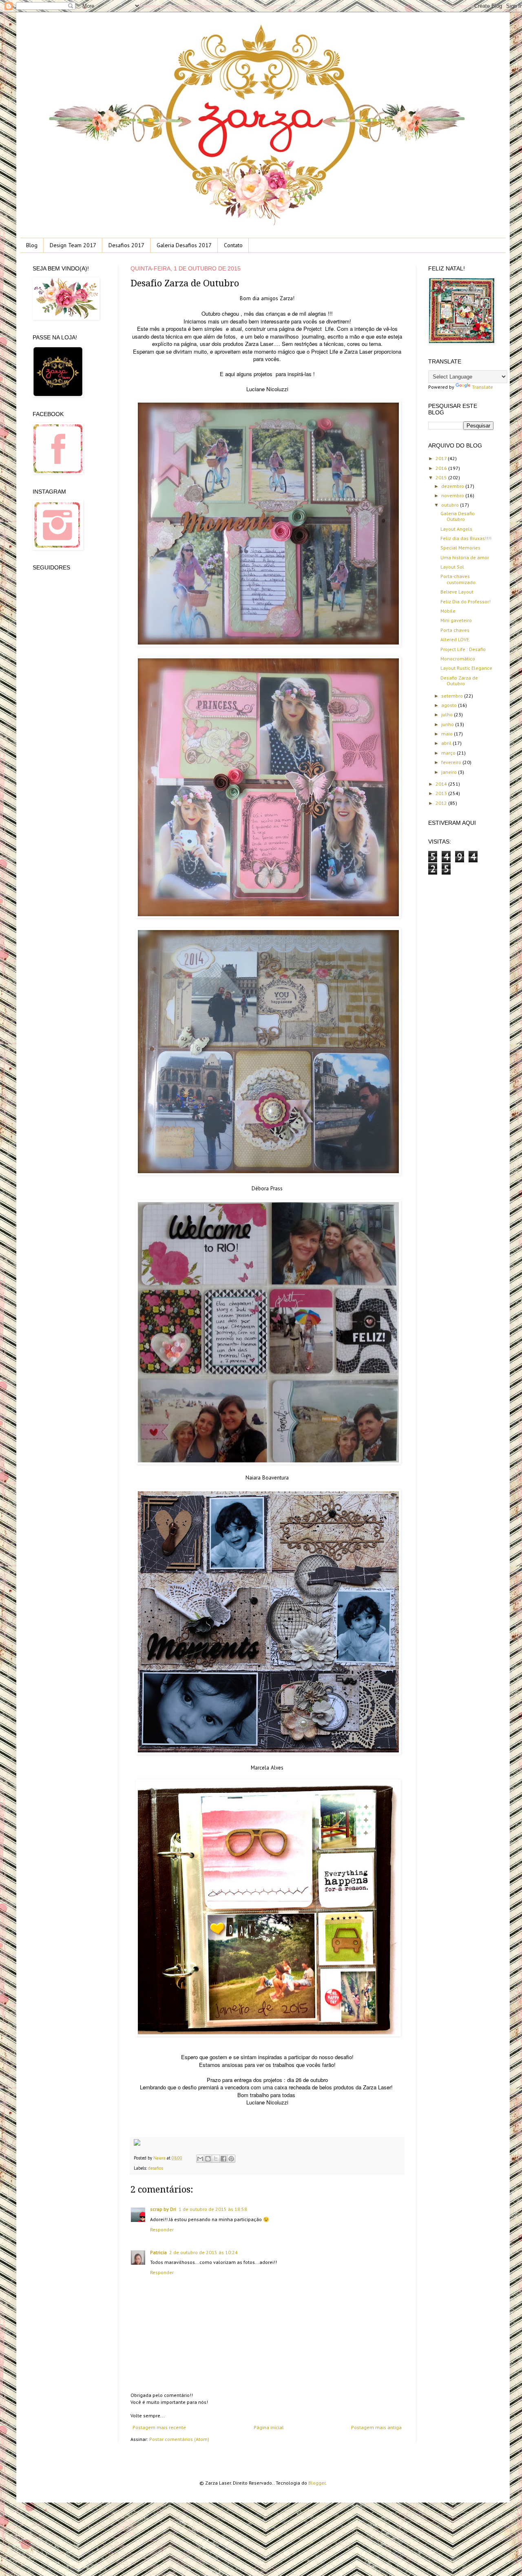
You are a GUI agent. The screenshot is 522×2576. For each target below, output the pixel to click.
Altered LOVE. (455, 639)
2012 (442, 803)
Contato (233, 245)
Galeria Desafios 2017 (184, 245)
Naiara (160, 2158)
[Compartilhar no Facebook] (223, 2159)
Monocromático (458, 659)
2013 (442, 793)
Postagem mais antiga (376, 2427)
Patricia (158, 2252)
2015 (442, 477)
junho (448, 724)
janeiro (450, 772)
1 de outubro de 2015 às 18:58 (213, 2209)
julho (448, 714)
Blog (32, 245)
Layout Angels (456, 529)
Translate (482, 387)
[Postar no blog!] (208, 2159)
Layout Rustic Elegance (466, 668)
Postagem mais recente (159, 2427)
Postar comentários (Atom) (179, 2439)
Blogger (317, 2483)
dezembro (453, 486)
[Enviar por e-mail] (200, 2159)
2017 (442, 458)
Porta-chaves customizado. (459, 579)
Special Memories (460, 548)
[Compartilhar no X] (216, 2159)
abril (447, 743)
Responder (162, 2229)
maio (448, 734)
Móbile (448, 611)
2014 (442, 784)
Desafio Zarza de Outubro (459, 681)
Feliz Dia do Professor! (466, 601)
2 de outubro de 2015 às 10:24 (203, 2252)
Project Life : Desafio (463, 649)
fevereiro (452, 762)
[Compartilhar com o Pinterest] (231, 2159)
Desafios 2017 (126, 245)
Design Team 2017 (73, 245)
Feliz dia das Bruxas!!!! (466, 538)
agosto (450, 705)
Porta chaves (455, 630)
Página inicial (269, 2427)
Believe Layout (457, 592)
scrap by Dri (163, 2209)
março (449, 753)
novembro (453, 495)
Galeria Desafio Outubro (458, 516)
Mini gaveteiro (456, 620)
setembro (453, 696)
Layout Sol (452, 567)
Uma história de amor (465, 557)
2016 (442, 468)
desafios (156, 2168)
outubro (451, 505)
